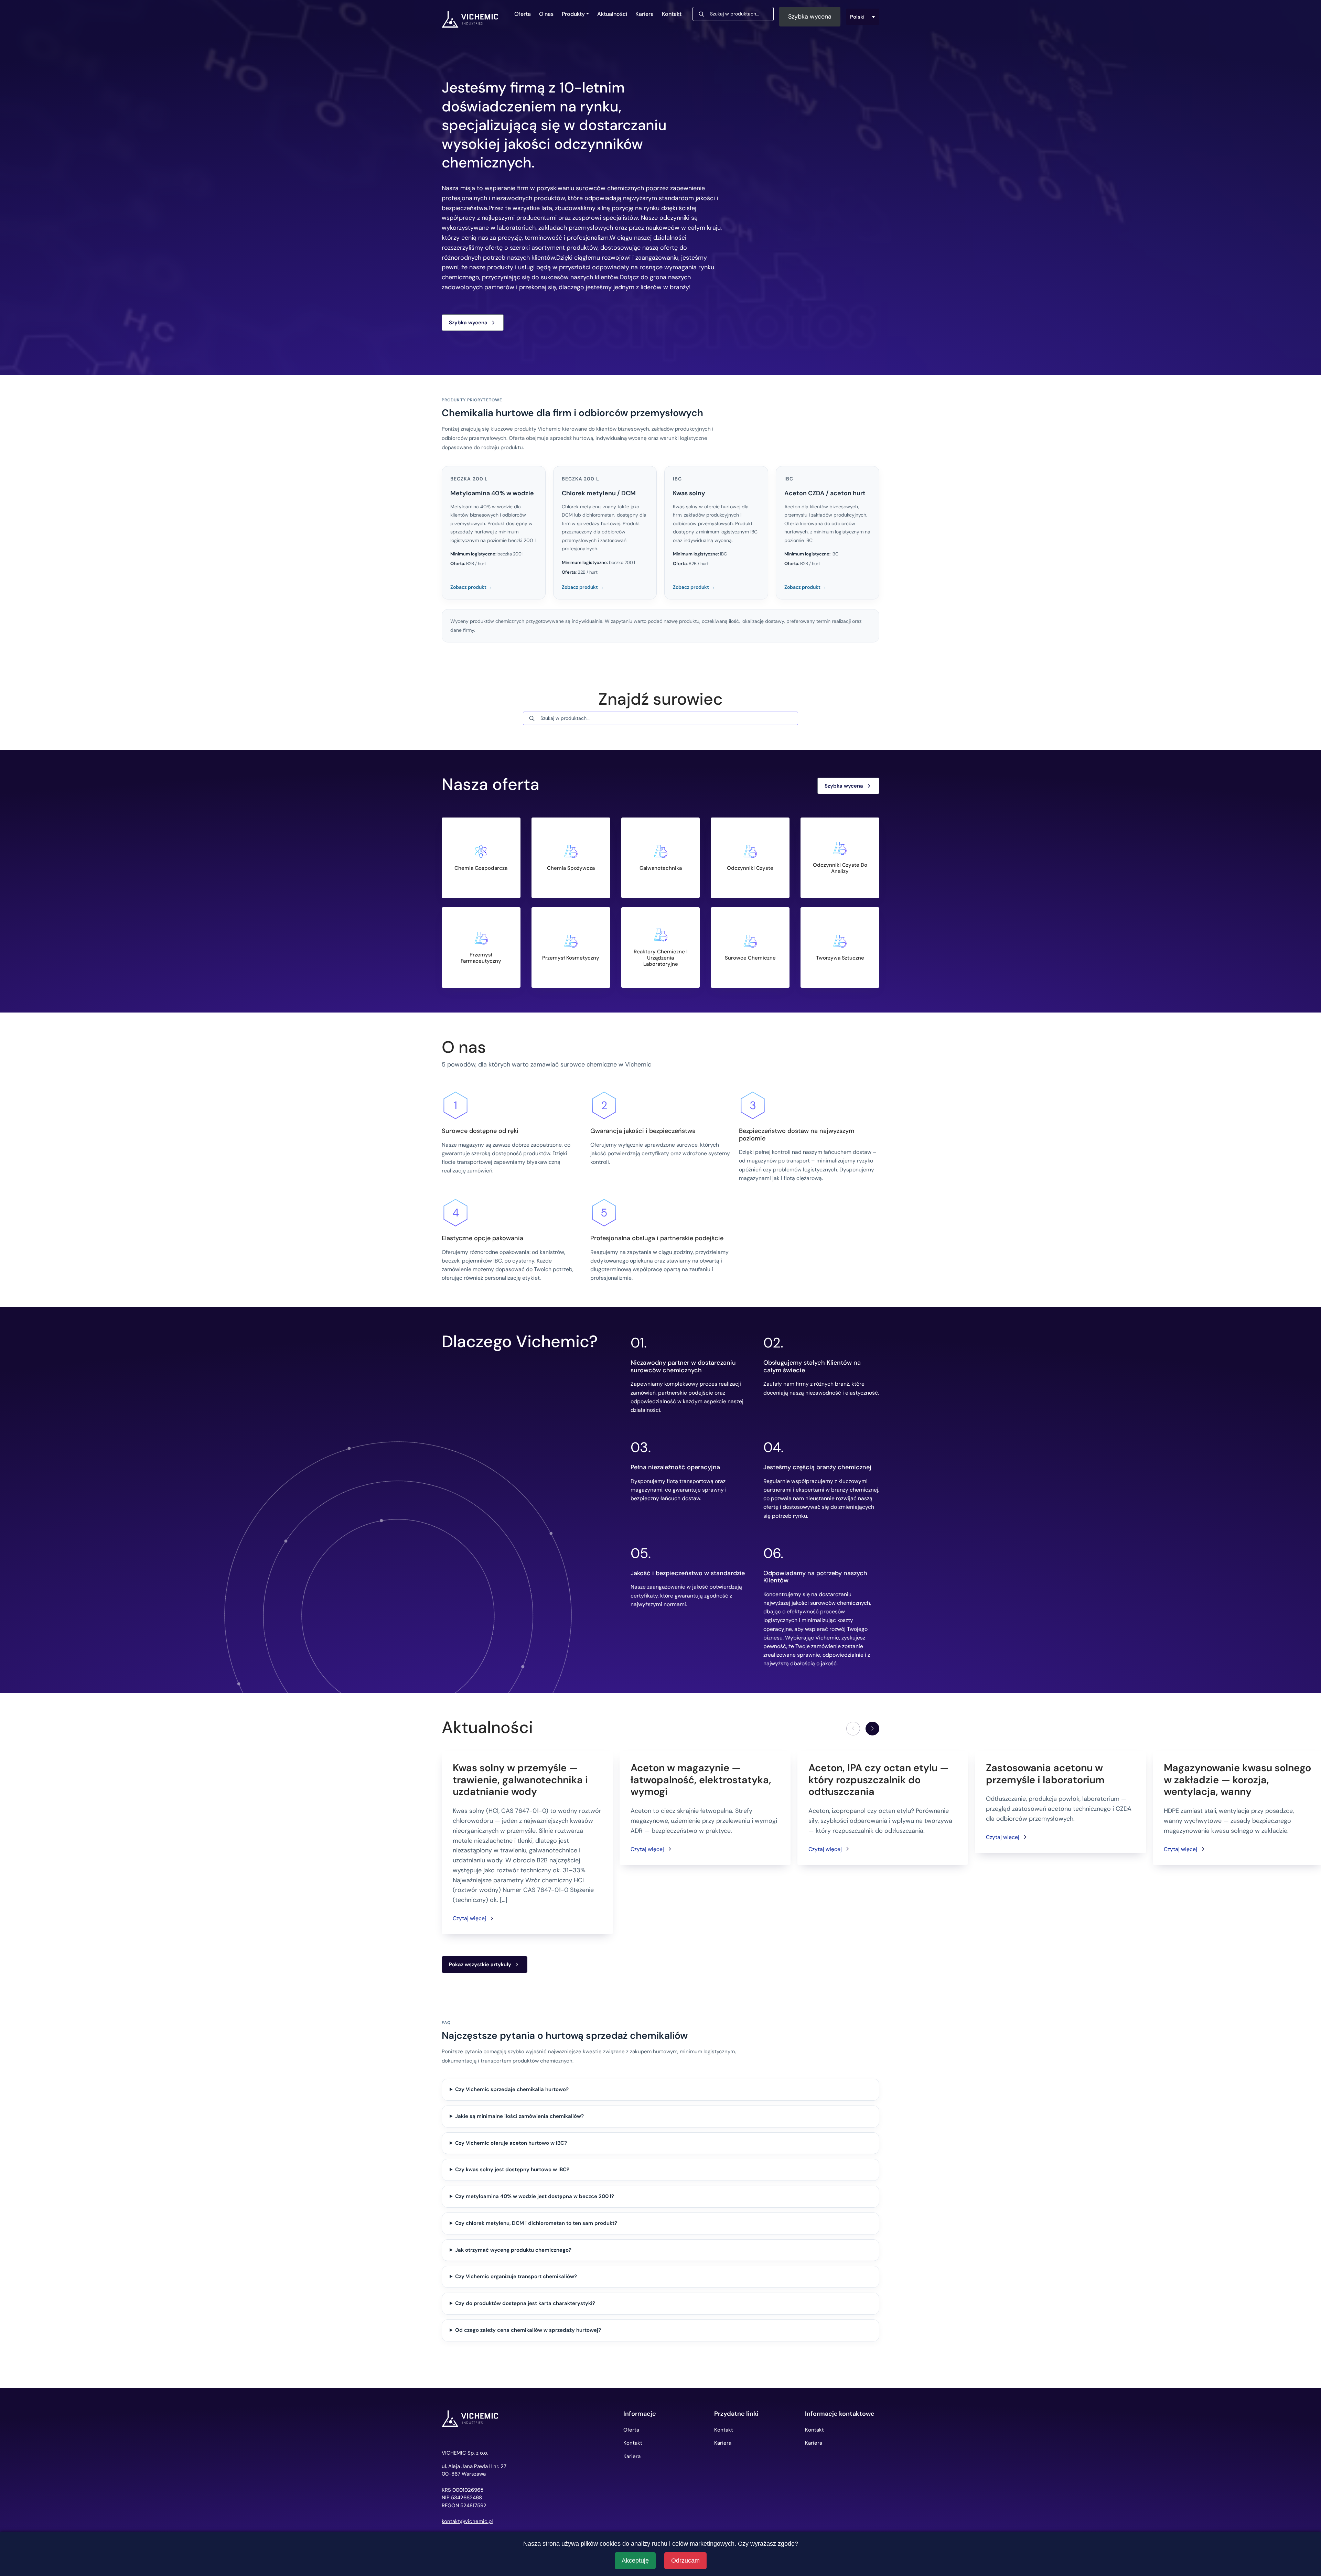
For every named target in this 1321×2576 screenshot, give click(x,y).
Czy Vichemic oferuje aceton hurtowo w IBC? (511, 2143)
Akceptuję (635, 2561)
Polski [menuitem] (857, 17)
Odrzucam (685, 2561)
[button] (872, 1729)
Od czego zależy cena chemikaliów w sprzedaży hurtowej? (528, 2330)
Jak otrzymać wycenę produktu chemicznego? (513, 2250)
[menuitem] (863, 17)
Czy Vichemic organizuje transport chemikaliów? (516, 2276)
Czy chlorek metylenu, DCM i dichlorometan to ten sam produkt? (536, 2223)
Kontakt (672, 14)
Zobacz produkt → (471, 587)
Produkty (573, 14)
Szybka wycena (810, 17)
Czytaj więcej (469, 1918)
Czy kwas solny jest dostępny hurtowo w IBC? (512, 2169)
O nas (546, 14)
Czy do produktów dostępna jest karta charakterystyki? (525, 2303)
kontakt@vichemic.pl (467, 2521)
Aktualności (612, 14)
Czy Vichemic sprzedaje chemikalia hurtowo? (512, 2089)
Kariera (645, 14)
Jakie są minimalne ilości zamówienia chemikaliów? (519, 2116)
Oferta (523, 14)
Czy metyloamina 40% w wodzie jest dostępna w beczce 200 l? (535, 2196)
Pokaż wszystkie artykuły (480, 1965)
